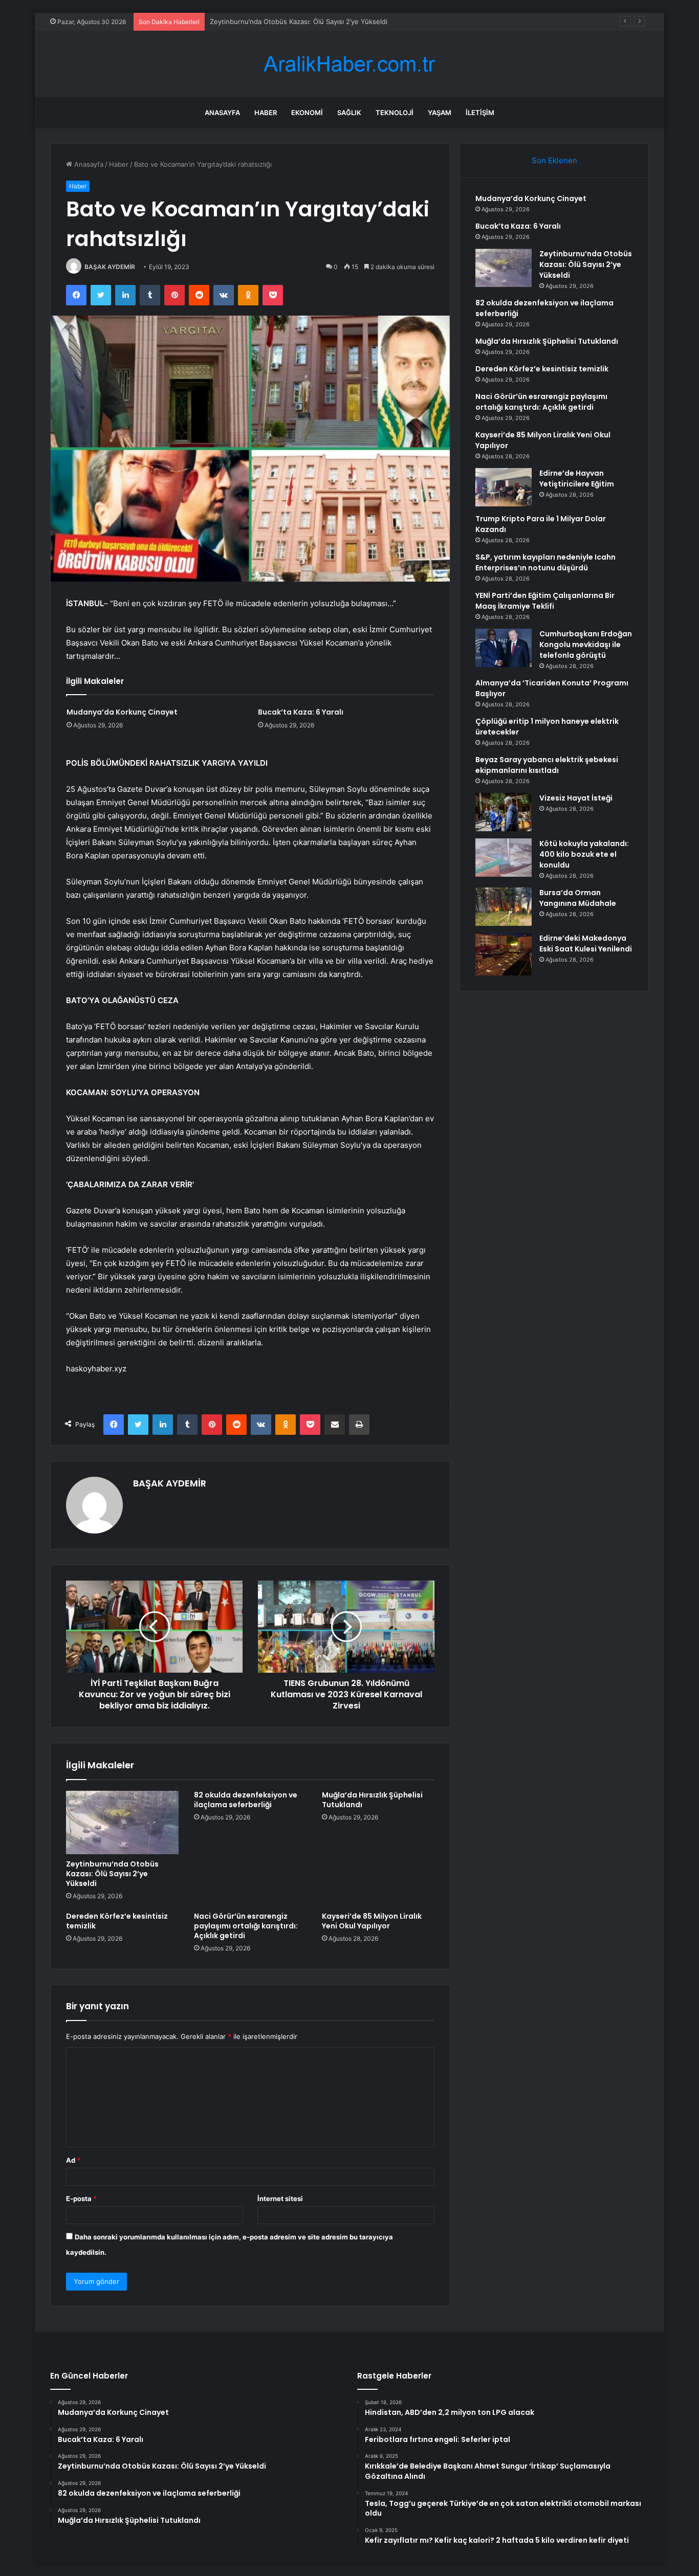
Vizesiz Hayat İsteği (576, 798)
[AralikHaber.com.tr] (349, 64)
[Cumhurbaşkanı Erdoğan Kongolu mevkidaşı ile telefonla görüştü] (504, 648)
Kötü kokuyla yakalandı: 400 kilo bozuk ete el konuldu (584, 854)
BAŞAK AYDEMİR (110, 267)
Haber (266, 113)
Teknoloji (395, 113)
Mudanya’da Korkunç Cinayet (122, 712)
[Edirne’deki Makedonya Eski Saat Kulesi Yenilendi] (504, 954)
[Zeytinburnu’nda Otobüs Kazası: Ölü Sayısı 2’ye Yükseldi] (122, 1822)
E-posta (81, 2199)
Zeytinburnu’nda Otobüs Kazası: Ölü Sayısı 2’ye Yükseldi (299, 21)
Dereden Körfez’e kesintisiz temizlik (117, 1921)
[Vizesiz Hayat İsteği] (504, 812)
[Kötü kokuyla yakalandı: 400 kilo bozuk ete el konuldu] (504, 858)
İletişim (480, 113)
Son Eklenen (554, 160)
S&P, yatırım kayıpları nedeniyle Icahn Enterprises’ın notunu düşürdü (545, 562)
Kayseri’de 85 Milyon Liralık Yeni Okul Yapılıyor (372, 1921)
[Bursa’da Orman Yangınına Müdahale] (504, 907)
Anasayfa (222, 113)
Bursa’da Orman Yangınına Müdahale (578, 898)
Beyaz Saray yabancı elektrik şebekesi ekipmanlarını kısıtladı (547, 765)
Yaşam (440, 113)
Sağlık (349, 113)
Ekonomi (307, 113)
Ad (73, 2160)
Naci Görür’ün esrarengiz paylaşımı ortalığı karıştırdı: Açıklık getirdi (246, 1926)
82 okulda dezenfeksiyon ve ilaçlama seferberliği (246, 1800)
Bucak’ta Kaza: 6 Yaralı (301, 712)
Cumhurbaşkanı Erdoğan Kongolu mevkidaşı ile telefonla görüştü (586, 645)
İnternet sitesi (280, 2199)
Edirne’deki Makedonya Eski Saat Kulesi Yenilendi (586, 943)
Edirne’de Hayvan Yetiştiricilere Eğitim (577, 479)
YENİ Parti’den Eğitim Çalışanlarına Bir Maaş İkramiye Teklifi (545, 601)
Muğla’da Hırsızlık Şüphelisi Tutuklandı (372, 1800)
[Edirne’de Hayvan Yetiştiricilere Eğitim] (504, 487)
